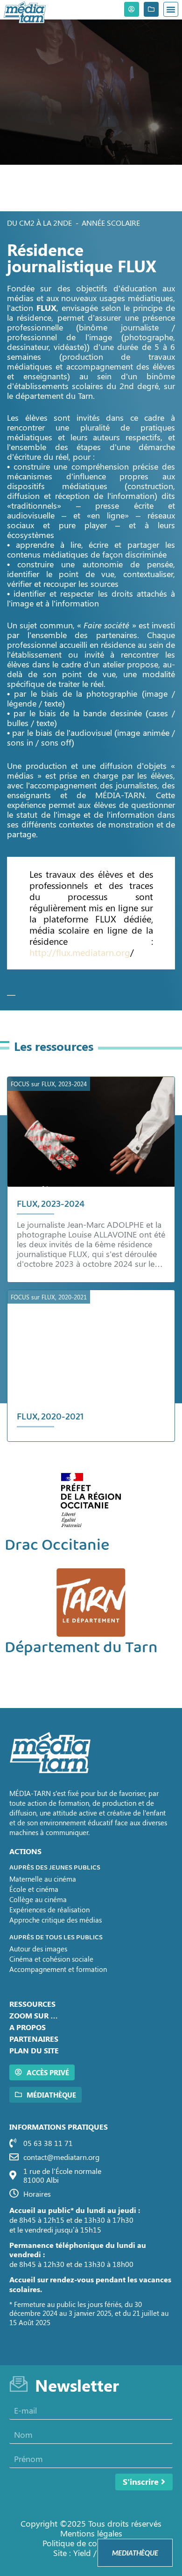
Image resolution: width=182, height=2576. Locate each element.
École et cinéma (34, 1889)
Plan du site (34, 2050)
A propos (28, 2027)
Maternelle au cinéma (43, 1879)
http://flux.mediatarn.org (80, 952)
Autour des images (38, 1949)
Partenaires (34, 2039)
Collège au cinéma (38, 1899)
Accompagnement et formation (58, 1969)
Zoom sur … (34, 2015)
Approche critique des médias (56, 1920)
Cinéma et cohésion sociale (51, 1959)
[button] (171, 9)
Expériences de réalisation (49, 1910)
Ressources (32, 2004)
